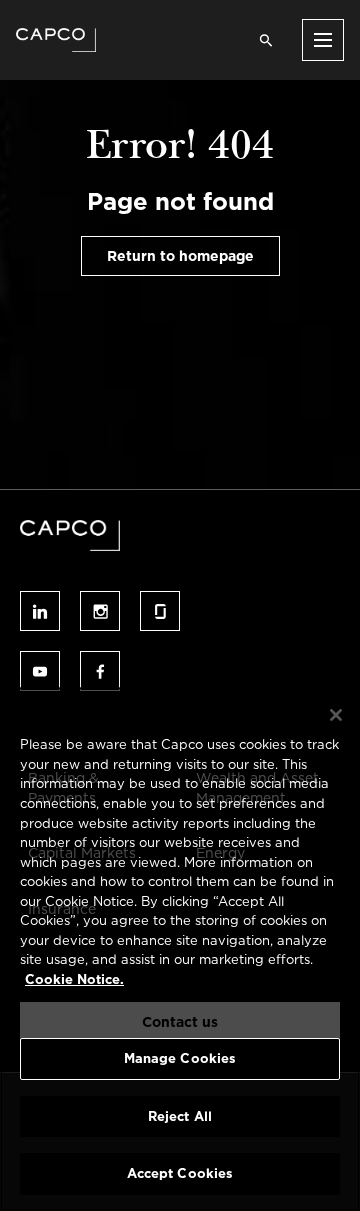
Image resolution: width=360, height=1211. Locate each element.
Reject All (180, 1116)
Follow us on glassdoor (160, 611)
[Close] (336, 715)
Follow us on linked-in (40, 611)
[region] (180, 949)
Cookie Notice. (74, 979)
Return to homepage (180, 256)
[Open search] (266, 40)
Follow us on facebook (100, 671)
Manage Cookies (180, 1058)
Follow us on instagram (100, 611)
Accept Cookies (180, 1173)
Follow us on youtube (40, 671)
